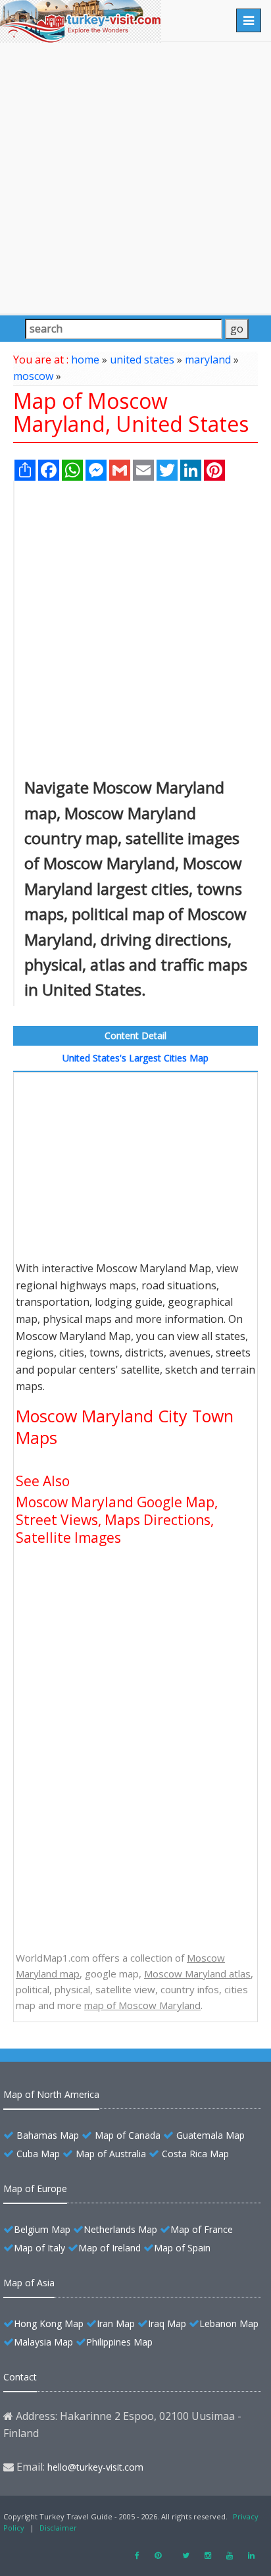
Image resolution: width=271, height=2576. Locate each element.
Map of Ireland (110, 2248)
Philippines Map (119, 2342)
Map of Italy (39, 2248)
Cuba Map (38, 2154)
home (85, 360)
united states (142, 360)
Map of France (202, 2229)
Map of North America (51, 2094)
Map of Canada (128, 2135)
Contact (20, 2377)
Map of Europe (35, 2188)
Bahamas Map (48, 2135)
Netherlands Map (120, 2229)
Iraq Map (167, 2323)
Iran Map (116, 2323)
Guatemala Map (210, 2135)
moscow (33, 376)
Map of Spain (182, 2248)
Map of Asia (29, 2283)
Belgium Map (42, 2229)
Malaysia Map (43, 2342)
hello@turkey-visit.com (95, 2467)
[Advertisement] (135, 178)
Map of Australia (111, 2154)
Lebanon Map (229, 2323)
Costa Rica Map (195, 2154)
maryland (208, 360)
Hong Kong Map (49, 2323)
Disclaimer (58, 2528)
